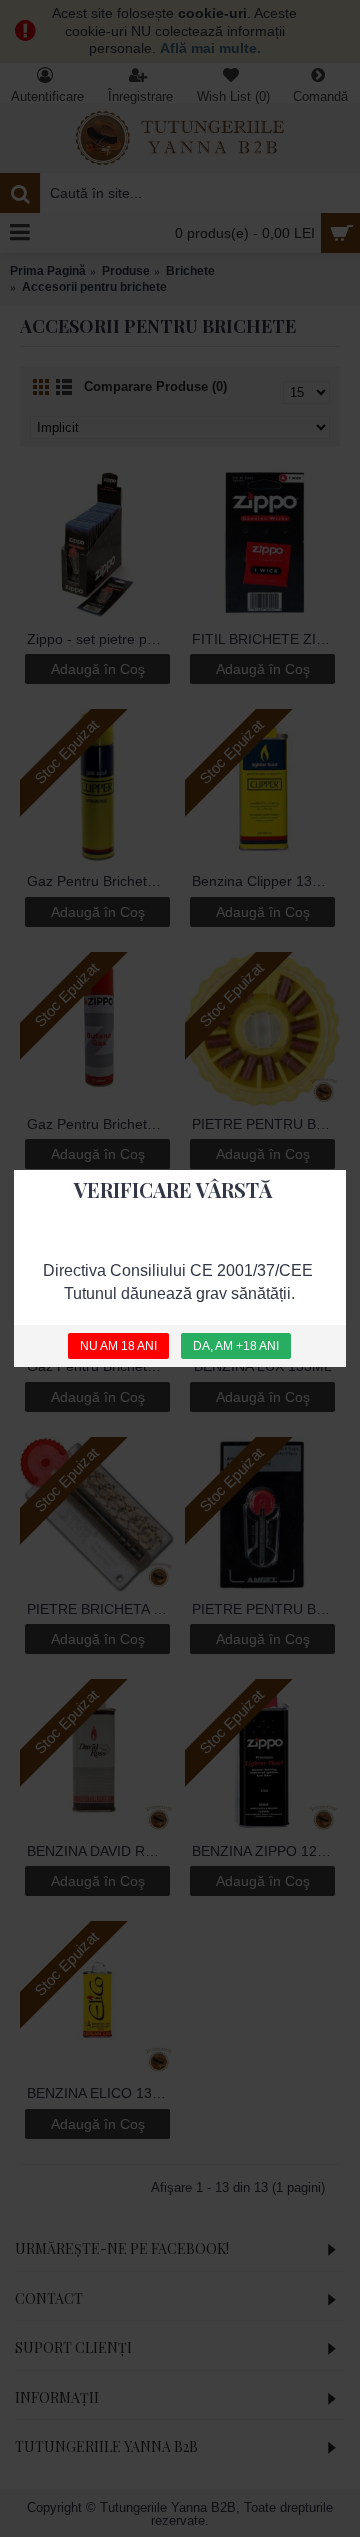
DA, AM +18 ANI (236, 1345)
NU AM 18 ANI (118, 1345)
